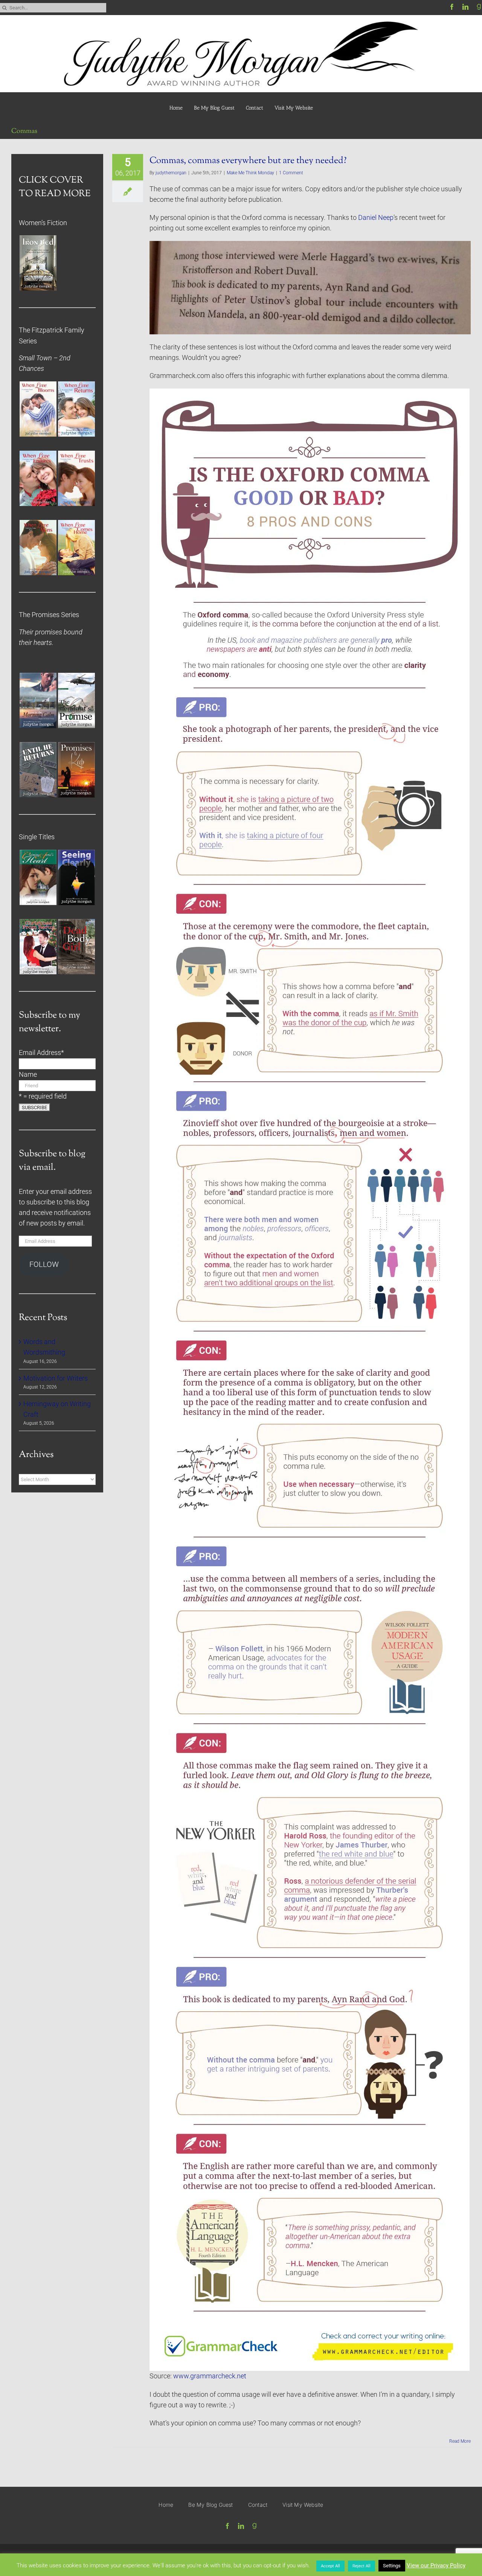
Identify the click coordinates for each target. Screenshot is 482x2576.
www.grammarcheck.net (210, 2376)
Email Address (41, 1053)
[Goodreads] (479, 7)
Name (28, 1075)
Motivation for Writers (56, 1378)
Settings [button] (392, 2566)
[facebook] (452, 7)
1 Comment (291, 173)
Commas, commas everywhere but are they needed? (248, 161)
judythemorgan (171, 173)
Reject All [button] (361, 2566)
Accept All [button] (330, 2566)
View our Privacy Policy (436, 2565)
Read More (460, 2441)
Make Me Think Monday (250, 173)
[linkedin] (465, 7)
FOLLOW (44, 1264)
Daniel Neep (376, 218)
